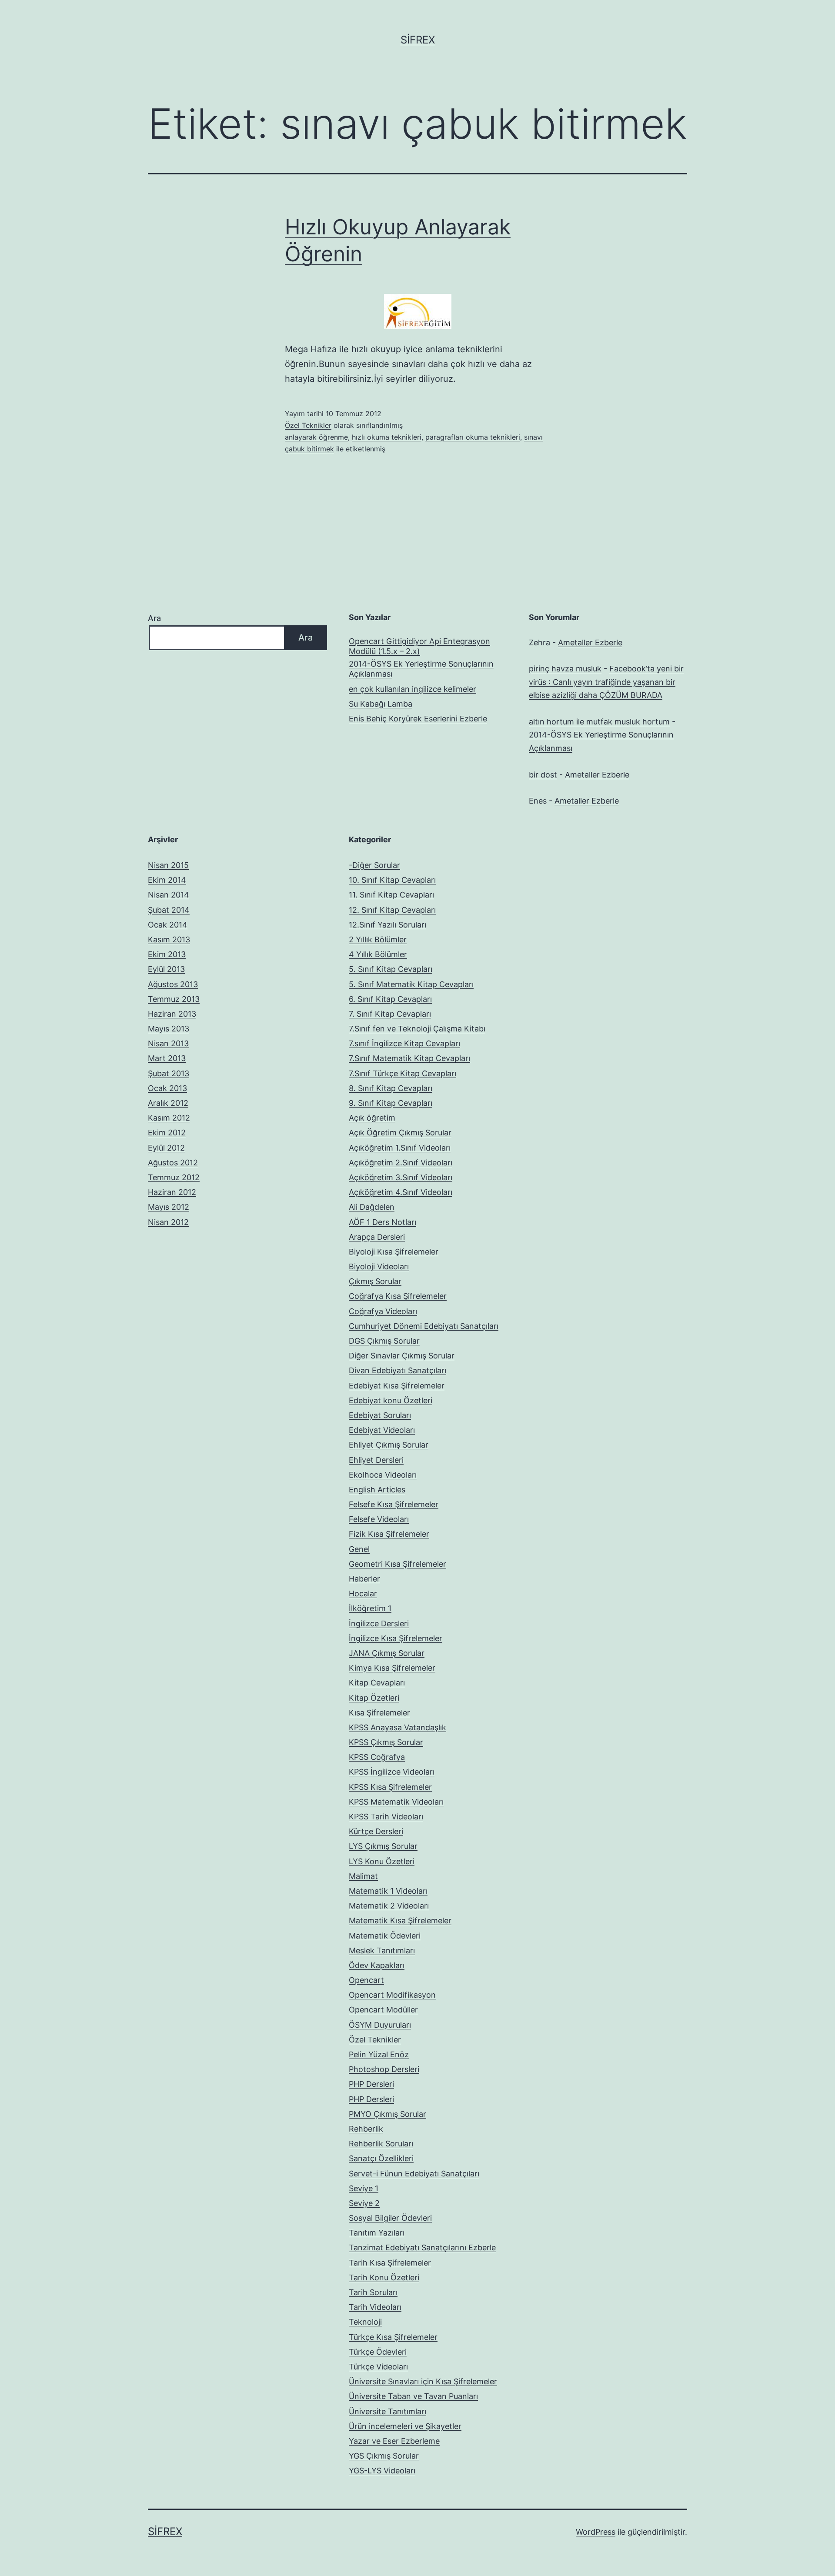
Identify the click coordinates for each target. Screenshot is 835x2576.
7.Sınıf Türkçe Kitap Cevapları (402, 1073)
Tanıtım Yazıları (377, 2233)
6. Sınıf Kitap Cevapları (390, 999)
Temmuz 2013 (174, 999)
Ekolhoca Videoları (383, 1475)
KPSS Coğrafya (377, 1757)
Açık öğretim (372, 1118)
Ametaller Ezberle (590, 642)
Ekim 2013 (167, 954)
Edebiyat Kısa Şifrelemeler (397, 1386)
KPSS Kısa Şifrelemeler (390, 1787)
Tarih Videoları (375, 2307)
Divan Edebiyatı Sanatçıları (397, 1370)
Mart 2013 (167, 1058)
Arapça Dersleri (377, 1237)
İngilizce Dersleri (379, 1623)
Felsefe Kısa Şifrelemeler (394, 1504)
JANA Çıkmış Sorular (387, 1653)
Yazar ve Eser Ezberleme (394, 2441)
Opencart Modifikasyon (392, 1995)
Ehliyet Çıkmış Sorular (389, 1445)
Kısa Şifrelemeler (379, 1713)
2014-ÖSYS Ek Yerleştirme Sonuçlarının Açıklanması (421, 669)
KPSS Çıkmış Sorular (386, 1742)
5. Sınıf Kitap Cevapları (391, 969)
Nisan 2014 (169, 895)
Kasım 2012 (169, 1118)
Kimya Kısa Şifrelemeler (392, 1668)
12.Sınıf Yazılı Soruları (387, 925)
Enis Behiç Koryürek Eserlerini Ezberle (418, 719)
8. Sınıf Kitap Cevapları (391, 1088)
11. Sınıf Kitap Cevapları (391, 895)
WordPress (596, 2532)
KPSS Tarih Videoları (386, 1817)
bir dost (543, 775)
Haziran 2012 (172, 1192)
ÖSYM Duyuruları (380, 2025)
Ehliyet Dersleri (376, 1460)
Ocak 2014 (168, 925)
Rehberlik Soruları (381, 2144)
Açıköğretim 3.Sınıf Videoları (401, 1177)
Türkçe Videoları (378, 2367)
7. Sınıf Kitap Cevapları (390, 1014)
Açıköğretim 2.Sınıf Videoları (401, 1163)
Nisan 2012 (168, 1222)
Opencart (366, 1980)
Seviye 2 (364, 2203)
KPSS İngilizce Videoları (392, 1772)
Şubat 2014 (169, 910)
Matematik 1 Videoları (388, 1891)
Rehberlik (366, 2129)
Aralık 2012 (168, 1103)
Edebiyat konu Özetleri (391, 1400)
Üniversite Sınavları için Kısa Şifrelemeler (423, 2381)
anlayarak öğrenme (316, 437)
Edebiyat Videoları (382, 1430)
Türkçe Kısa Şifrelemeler (393, 2337)
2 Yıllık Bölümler (378, 939)
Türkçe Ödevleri (378, 2352)
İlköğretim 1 (370, 1608)
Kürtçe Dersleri (376, 1831)
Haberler (364, 1579)
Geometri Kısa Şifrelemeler (397, 1564)
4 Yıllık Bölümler (378, 954)
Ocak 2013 (167, 1088)
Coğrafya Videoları (383, 1311)
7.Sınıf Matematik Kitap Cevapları (409, 1058)
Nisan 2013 (168, 1043)
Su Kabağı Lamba (381, 704)
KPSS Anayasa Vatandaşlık (397, 1727)
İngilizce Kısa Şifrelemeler (396, 1638)
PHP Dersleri (371, 2084)
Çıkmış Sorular (375, 1281)
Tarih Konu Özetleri (384, 2277)
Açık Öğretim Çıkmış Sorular (400, 1133)
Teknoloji (365, 2322)
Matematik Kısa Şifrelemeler (400, 1920)
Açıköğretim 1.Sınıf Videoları (400, 1148)
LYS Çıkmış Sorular (383, 1846)
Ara (154, 618)
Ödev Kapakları (377, 1965)
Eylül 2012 (166, 1148)
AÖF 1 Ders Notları (382, 1222)
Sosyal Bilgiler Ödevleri (390, 2218)
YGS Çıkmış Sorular (384, 2456)
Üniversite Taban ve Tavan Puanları (413, 2396)
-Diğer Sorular (374, 865)
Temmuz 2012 (174, 1177)
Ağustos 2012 (173, 1163)
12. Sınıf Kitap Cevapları (392, 910)
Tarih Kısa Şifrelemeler (390, 2263)
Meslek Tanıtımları (382, 1950)
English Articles (377, 1490)
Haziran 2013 (172, 1014)
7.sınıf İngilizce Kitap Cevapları (404, 1043)
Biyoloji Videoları (379, 1266)
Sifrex (418, 40)
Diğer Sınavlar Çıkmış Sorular (402, 1356)
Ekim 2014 (167, 880)
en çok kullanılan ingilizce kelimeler (412, 689)
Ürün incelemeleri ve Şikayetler (405, 2426)
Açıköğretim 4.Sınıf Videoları (401, 1192)
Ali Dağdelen (372, 1207)
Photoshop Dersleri (384, 2069)
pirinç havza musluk (565, 669)
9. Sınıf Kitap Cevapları (391, 1103)
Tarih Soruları (373, 2292)
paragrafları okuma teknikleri (473, 437)
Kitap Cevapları (377, 1683)
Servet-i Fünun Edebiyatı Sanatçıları (414, 2174)
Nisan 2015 (168, 865)
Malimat (363, 1876)
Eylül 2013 (166, 969)
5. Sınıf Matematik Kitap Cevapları (411, 984)
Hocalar (363, 1593)
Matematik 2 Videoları (389, 1906)
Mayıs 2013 (169, 1029)
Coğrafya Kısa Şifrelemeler (398, 1296)
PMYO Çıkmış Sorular (387, 2114)
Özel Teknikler (308, 425)
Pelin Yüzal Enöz (379, 2054)
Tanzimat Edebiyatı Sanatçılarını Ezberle (422, 2247)
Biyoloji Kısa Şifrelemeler (394, 1252)
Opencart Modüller (383, 2010)
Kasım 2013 (169, 939)
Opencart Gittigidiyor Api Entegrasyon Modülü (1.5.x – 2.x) (419, 646)
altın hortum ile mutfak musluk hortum (599, 722)
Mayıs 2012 (169, 1207)
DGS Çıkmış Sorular (384, 1341)
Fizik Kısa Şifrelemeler (389, 1534)
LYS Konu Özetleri (382, 1861)
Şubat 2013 (169, 1073)
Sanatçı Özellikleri (381, 2158)
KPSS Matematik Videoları (396, 1802)
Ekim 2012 (167, 1133)
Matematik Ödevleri (385, 1936)
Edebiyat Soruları (380, 1415)
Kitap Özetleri (374, 1698)
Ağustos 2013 (173, 984)
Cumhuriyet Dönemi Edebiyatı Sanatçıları (424, 1326)
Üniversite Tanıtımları (387, 2411)
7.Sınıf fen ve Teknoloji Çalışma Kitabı (417, 1029)
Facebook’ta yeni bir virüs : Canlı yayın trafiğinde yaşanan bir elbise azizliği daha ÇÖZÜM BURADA (606, 682)
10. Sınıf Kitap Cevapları (392, 880)
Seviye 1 (364, 2188)
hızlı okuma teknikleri (387, 437)
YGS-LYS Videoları (382, 2471)
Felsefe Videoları (379, 1519)
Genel (359, 1549)
